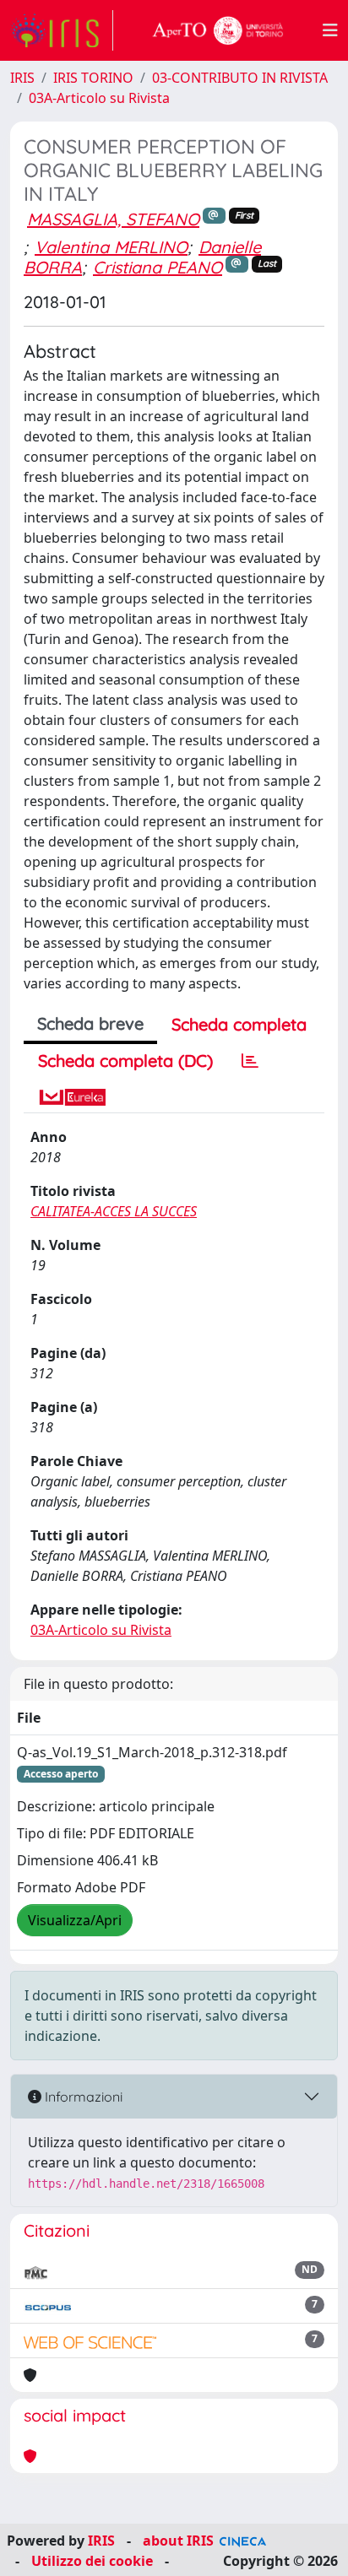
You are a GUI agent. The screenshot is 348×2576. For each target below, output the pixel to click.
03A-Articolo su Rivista (99, 98)
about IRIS (178, 2541)
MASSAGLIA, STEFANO (113, 219)
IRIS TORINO (93, 78)
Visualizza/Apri (75, 1920)
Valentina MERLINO (111, 247)
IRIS (22, 78)
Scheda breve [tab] (90, 1023)
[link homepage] (62, 30)
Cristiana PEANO (158, 267)
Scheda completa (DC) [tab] (125, 1061)
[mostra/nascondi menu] (330, 30)
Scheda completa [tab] (239, 1024)
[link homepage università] (218, 30)
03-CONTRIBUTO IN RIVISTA (240, 78)
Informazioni (82, 2097)
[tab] (250, 1061)
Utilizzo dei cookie (92, 2561)
